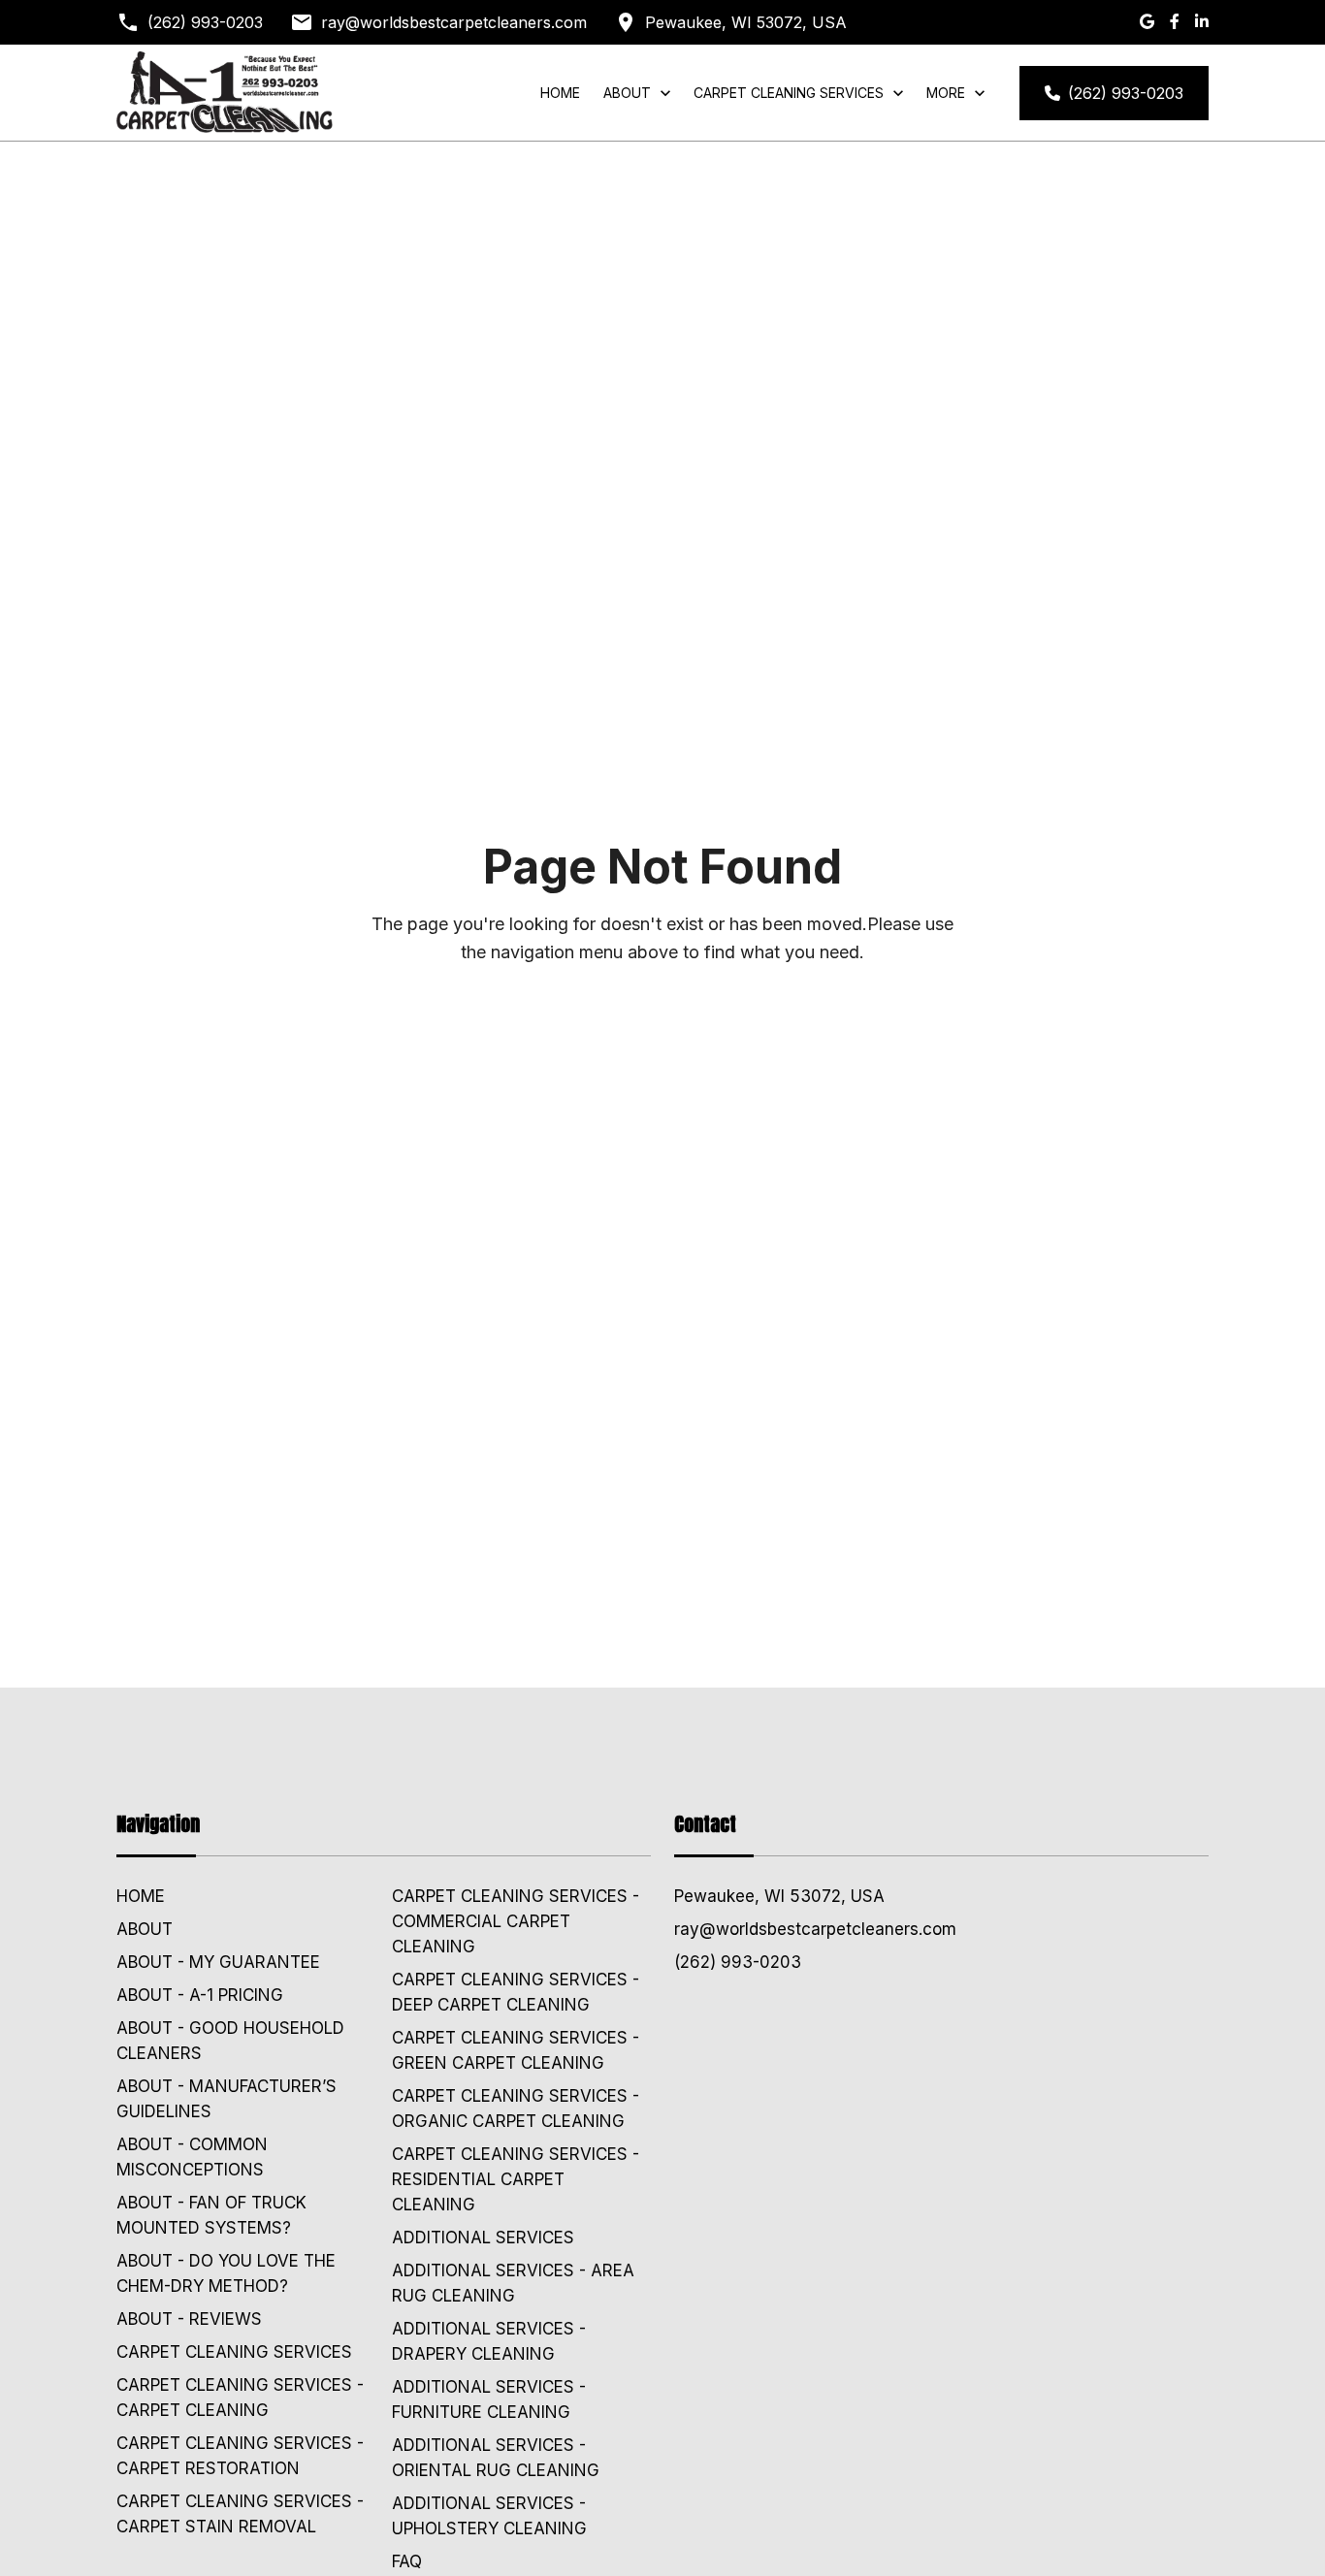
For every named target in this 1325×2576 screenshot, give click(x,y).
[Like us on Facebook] (1175, 22)
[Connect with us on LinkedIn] (1202, 22)
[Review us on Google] (1147, 22)
